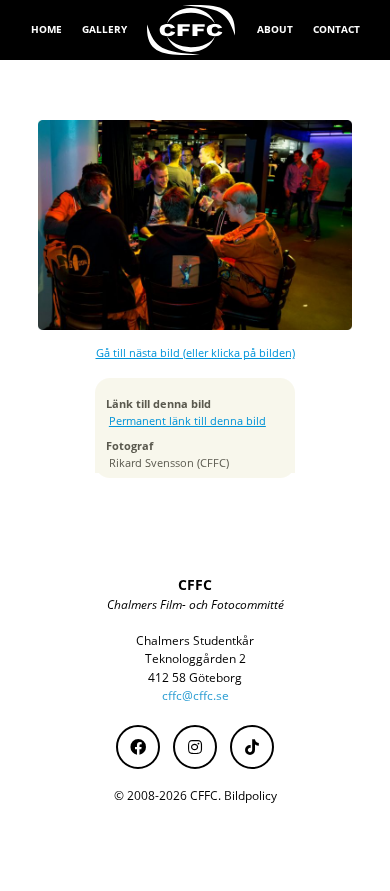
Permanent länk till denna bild (187, 421)
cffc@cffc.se (195, 695)
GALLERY (104, 29)
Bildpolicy (250, 795)
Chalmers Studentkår (195, 640)
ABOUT (275, 29)
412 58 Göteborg (195, 677)
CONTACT (336, 29)
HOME (46, 29)
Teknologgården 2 (195, 658)
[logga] (192, 30)
